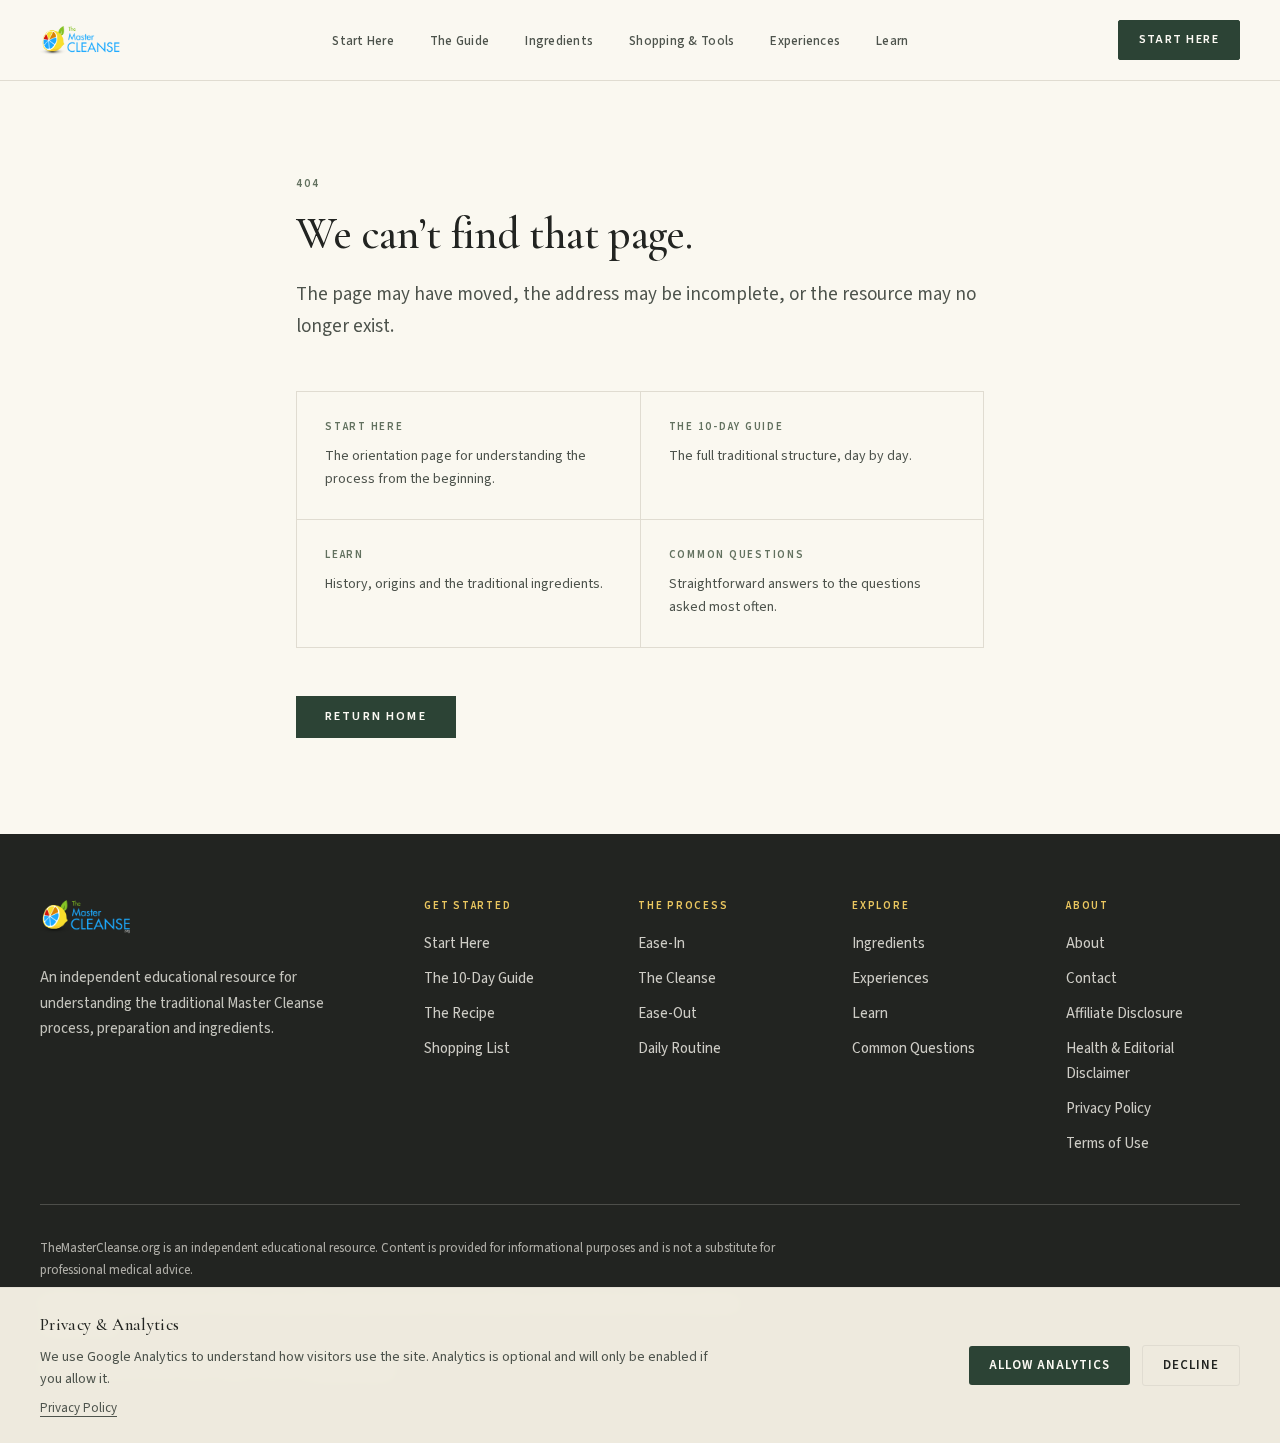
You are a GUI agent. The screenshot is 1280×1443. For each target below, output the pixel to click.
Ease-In (661, 943)
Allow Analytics (1049, 1365)
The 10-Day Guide (479, 978)
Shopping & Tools (681, 41)
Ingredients (559, 41)
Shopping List (467, 1048)
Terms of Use (1107, 1143)
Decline (1191, 1365)
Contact (1091, 978)
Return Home (376, 716)
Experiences (805, 41)
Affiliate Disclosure (1124, 1013)
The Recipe (459, 1013)
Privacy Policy (1108, 1108)
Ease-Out (667, 1013)
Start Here (363, 41)
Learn (892, 41)
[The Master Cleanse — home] (81, 40)
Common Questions (913, 1048)
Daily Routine (679, 1048)
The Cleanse (677, 978)
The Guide (459, 41)
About (1085, 943)
